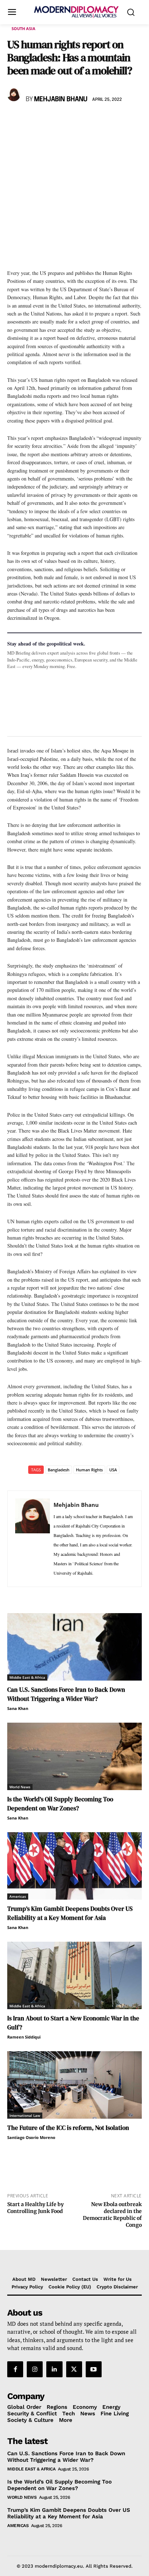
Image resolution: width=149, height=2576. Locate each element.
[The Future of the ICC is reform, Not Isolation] (74, 2085)
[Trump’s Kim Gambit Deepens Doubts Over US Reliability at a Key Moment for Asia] (74, 1866)
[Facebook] (14, 120)
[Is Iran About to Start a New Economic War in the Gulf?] (74, 1975)
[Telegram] (98, 120)
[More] (115, 120)
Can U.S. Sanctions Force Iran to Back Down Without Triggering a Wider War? (66, 1694)
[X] (31, 120)
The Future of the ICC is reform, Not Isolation (68, 2128)
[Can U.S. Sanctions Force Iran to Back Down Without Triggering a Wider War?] (74, 1647)
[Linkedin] (64, 120)
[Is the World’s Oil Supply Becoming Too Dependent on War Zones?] (74, 1756)
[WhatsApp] (48, 120)
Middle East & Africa (27, 1677)
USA (113, 1470)
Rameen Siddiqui (24, 2037)
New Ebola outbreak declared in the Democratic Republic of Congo (112, 2214)
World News (20, 1787)
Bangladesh (59, 1470)
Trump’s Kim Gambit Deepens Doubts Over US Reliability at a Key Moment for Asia (70, 1913)
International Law (25, 2115)
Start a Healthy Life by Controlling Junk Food (35, 2208)
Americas (18, 1896)
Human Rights (89, 1470)
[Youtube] (94, 2369)
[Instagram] (35, 2369)
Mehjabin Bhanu (61, 99)
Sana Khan (18, 1708)
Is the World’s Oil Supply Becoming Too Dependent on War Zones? (60, 1804)
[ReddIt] (81, 120)
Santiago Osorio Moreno (31, 2137)
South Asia (24, 28)
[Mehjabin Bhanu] (15, 95)
